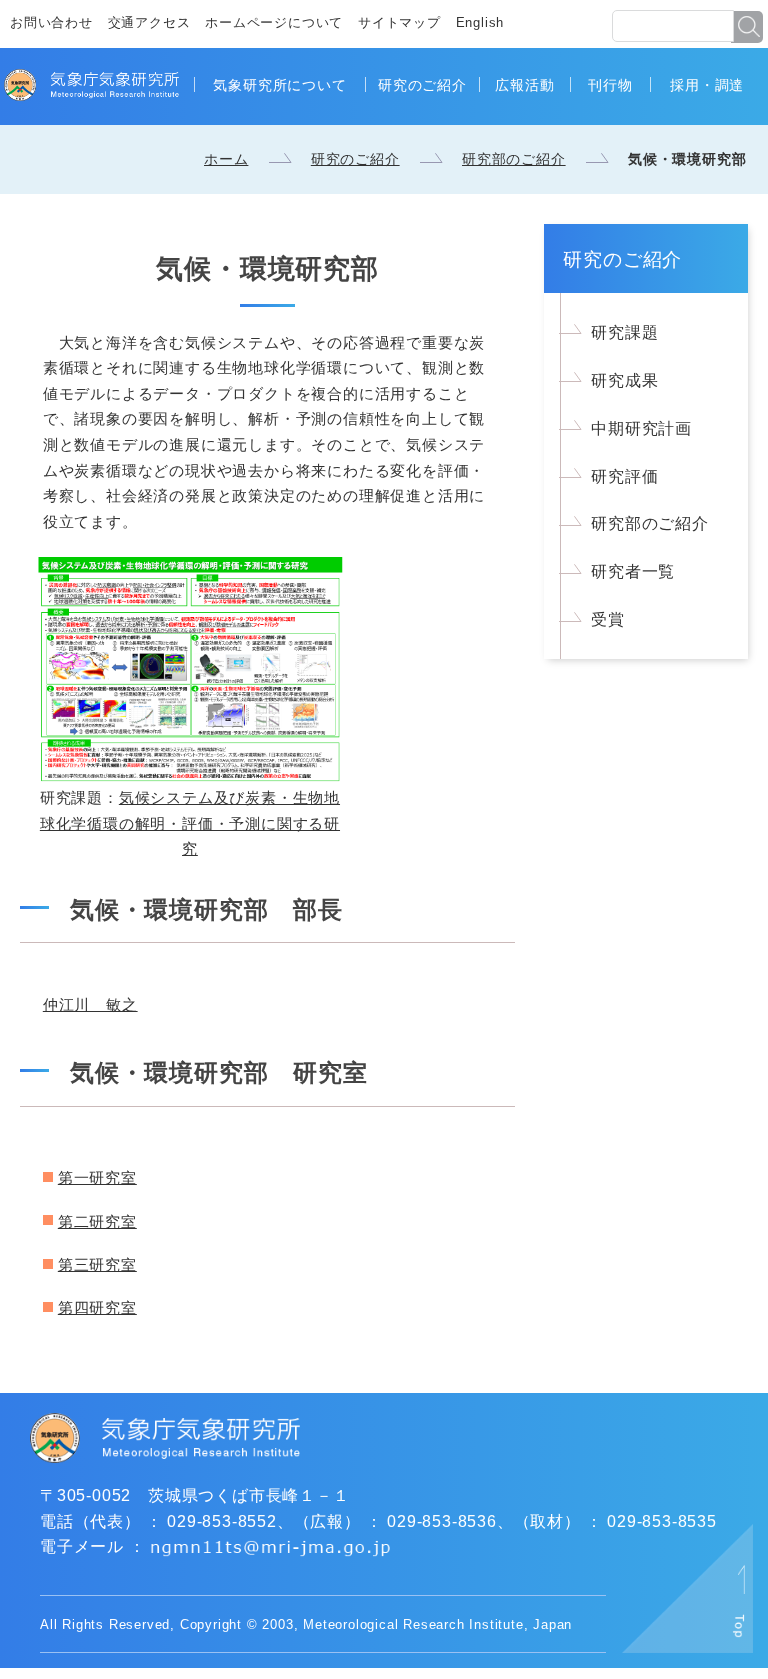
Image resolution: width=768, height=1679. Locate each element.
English (480, 22)
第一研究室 (97, 1177)
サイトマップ (399, 22)
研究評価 (624, 476)
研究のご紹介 (422, 85)
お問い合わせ (51, 22)
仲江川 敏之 (90, 1004)
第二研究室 (97, 1221)
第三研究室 (97, 1264)
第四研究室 (97, 1307)
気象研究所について (279, 85)
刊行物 (610, 85)
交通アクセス (149, 22)
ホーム (226, 159)
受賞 (608, 619)
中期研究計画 (641, 428)
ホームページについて (274, 22)
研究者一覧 (633, 571)
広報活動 (524, 85)
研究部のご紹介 (514, 159)
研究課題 (624, 332)
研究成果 (624, 380)
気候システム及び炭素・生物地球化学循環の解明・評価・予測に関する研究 (190, 823)
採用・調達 (707, 85)
